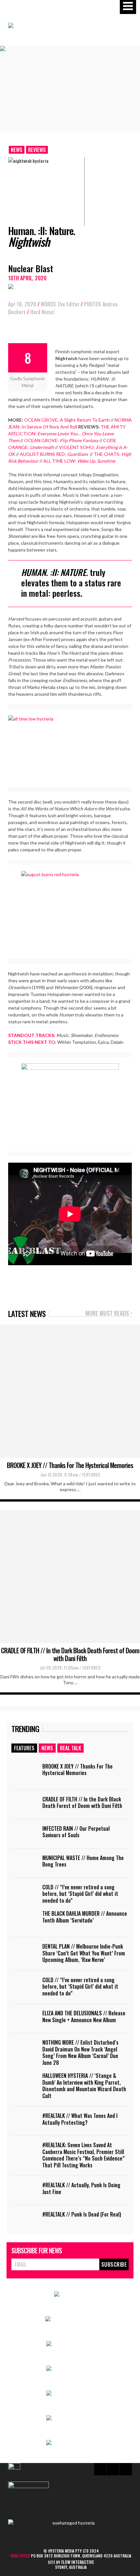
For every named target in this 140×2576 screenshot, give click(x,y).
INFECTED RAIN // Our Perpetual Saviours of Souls (76, 1832)
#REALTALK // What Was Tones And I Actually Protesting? (80, 2119)
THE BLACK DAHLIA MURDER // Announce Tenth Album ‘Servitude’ (85, 1917)
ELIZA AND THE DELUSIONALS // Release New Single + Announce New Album (84, 2016)
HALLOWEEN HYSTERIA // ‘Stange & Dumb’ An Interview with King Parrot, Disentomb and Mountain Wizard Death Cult (84, 2086)
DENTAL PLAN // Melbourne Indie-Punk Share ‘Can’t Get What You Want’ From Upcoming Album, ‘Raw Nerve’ (84, 1953)
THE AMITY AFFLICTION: (67, 434)
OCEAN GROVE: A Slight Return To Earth (67, 420)
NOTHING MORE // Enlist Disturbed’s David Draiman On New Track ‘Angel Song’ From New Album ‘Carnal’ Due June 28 (80, 2052)
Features (91, 1474)
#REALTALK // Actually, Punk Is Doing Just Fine (81, 2188)
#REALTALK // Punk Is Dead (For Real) (82, 2214)
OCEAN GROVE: (61, 440)
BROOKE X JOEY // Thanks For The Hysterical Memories (70, 1465)
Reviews (37, 150)
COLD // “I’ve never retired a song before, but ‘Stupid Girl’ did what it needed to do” (80, 1894)
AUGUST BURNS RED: (43, 454)
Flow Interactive (78, 2562)
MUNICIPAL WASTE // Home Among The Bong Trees (83, 1861)
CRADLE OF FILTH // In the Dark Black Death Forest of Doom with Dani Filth (70, 1654)
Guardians (78, 454)
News (17, 150)
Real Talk (70, 1748)
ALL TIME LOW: (79, 461)
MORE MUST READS (109, 1314)
